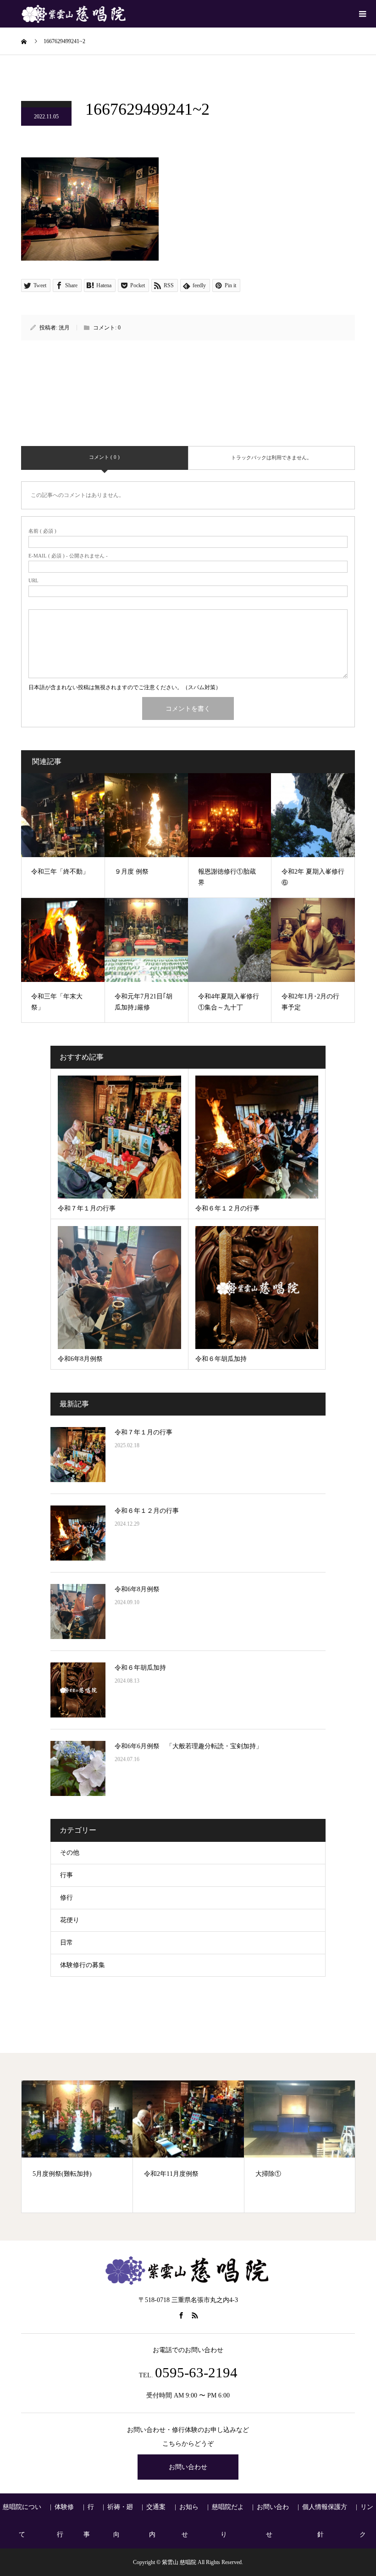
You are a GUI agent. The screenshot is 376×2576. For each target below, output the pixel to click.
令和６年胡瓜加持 (140, 1668)
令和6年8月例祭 (137, 1589)
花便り (70, 1920)
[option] (77, 2147)
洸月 (64, 328)
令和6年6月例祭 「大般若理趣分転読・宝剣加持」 (188, 1746)
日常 (66, 1943)
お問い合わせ (188, 2467)
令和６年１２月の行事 (147, 1511)
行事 (66, 1875)
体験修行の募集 (83, 1965)
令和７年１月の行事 (144, 1432)
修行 (66, 1898)
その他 (70, 1853)
